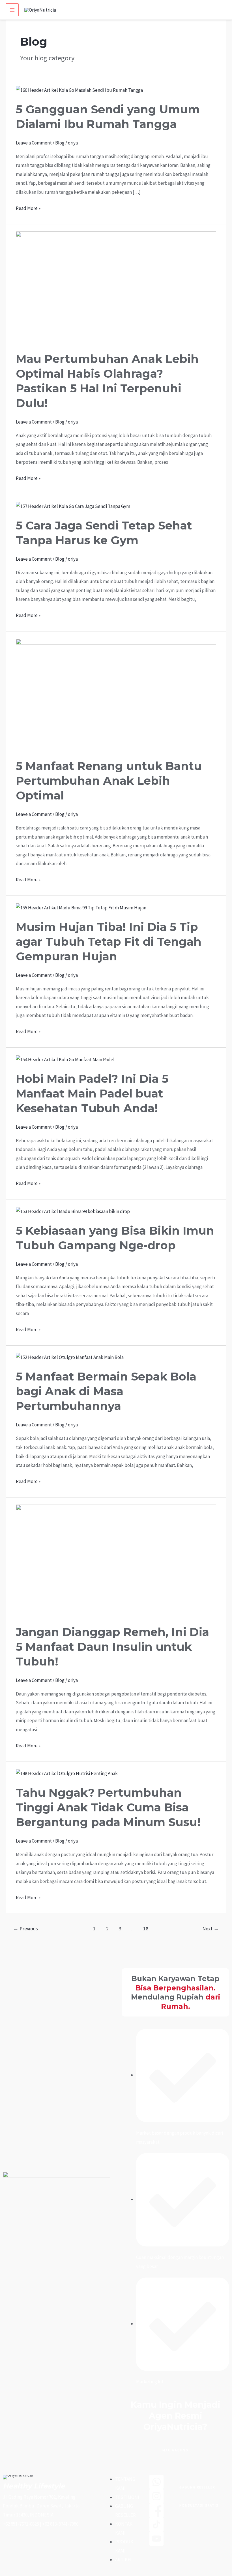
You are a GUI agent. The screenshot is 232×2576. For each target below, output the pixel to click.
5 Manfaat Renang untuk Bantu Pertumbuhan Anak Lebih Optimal (109, 781)
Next (210, 1929)
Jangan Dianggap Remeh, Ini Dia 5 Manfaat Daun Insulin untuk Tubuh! (112, 1647)
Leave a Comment (34, 143)
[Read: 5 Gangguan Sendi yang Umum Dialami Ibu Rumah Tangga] (79, 90)
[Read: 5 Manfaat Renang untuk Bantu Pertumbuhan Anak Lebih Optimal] (116, 695)
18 (146, 1929)
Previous (26, 1929)
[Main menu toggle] (12, 10)
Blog (60, 143)
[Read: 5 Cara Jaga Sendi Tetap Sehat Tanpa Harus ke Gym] (73, 506)
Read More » (28, 208)
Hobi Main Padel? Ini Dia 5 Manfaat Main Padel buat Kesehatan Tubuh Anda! (92, 1093)
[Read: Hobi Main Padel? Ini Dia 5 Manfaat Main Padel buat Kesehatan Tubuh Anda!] (65, 1059)
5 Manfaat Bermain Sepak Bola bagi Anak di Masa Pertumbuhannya (106, 1391)
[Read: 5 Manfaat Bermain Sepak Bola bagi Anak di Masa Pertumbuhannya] (70, 1357)
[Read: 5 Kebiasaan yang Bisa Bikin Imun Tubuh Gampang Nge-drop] (73, 1211)
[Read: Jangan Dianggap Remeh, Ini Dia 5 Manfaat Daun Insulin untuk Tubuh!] (116, 1560)
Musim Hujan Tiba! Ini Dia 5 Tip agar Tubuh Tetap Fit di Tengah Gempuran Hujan (109, 942)
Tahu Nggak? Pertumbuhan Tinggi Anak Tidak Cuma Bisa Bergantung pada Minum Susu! (108, 1807)
